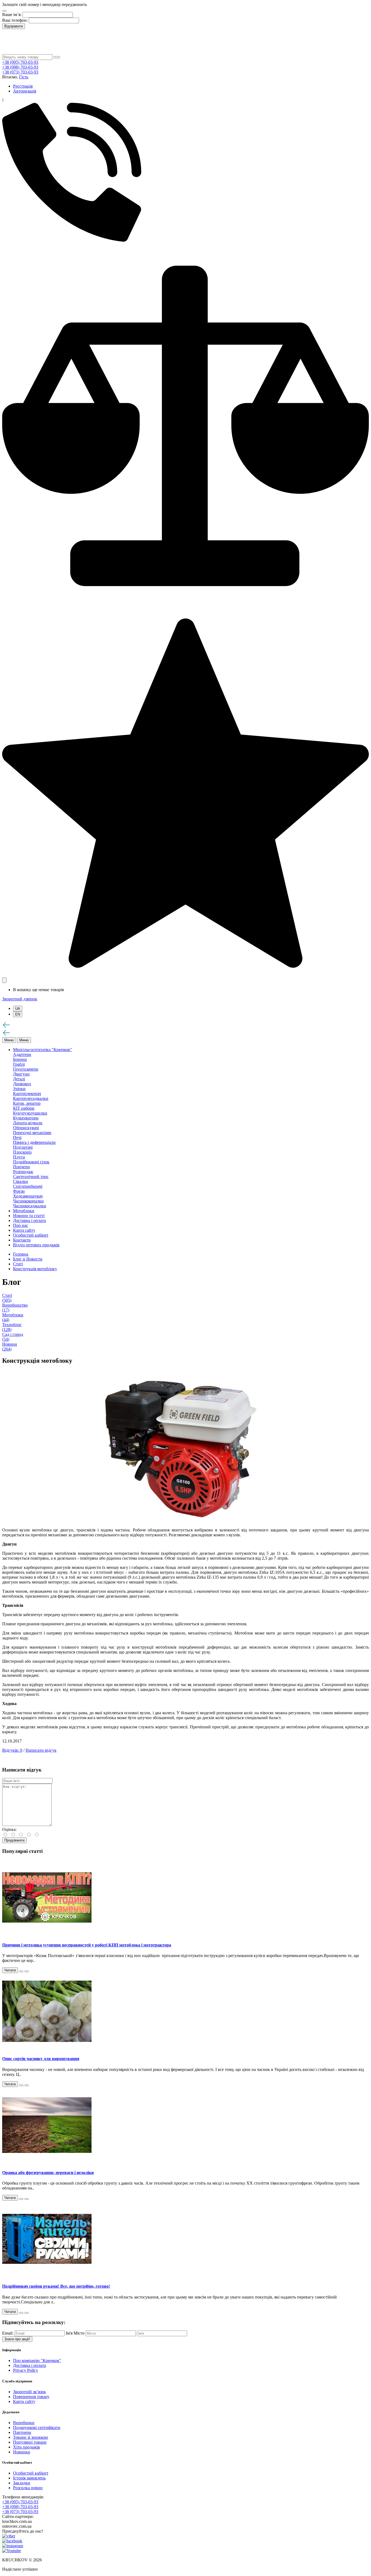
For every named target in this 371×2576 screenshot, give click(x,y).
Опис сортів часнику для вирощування (41, 2059)
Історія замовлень (29, 2478)
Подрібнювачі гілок (31, 1162)
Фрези (19, 1191)
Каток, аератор (27, 1103)
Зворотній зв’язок (29, 2392)
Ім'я (69, 2333)
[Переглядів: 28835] (27, 1971)
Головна (21, 1254)
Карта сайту (24, 2401)
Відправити (14, 26)
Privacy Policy (26, 2370)
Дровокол (22, 1084)
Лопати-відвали (28, 1123)
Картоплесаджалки (31, 1098)
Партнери (22, 2432)
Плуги (19, 1157)
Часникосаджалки (30, 1206)
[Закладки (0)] (185, 975)
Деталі (19, 1079)
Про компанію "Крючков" (37, 2360)
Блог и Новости (28, 1259)
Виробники (24, 2423)
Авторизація (25, 91)
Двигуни (21, 1074)
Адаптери (22, 1054)
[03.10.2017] (21, 2085)
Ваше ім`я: (12, 15)
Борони (20, 1059)
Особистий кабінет (31, 2473)
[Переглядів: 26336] (27, 2085)
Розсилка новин (28, 2488)
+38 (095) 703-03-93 (20, 62)
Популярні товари (30, 2442)
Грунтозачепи (26, 1069)
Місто (79, 2333)
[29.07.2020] (21, 1971)
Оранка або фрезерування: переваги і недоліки (48, 2173)
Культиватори (26, 1118)
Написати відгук (41, 1750)
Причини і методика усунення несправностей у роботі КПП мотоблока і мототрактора (87, 1945)
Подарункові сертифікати (37, 2427)
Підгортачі (23, 1147)
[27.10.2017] (21, 2199)
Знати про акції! (17, 2339)
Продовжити (14, 1840)
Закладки (22, 2483)
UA (18, 1009)
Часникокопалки (28, 1201)
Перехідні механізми (32, 1133)
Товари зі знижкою (31, 2437)
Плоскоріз (22, 1152)
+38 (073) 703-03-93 (20, 72)
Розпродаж (23, 1172)
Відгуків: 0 (12, 1750)
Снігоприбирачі (28, 1186)
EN (18, 1014)
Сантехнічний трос (31, 1177)
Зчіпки (19, 1089)
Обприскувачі (26, 1128)
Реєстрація (23, 86)
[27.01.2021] (21, 2313)
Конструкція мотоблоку (35, 1269)
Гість (24, 77)
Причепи (21, 1167)
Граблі (19, 1064)
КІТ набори (24, 1108)
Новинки (22, 2452)
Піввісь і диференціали (34, 1142)
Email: (8, 2333)
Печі (17, 1137)
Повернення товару (31, 2397)
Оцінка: (9, 1829)
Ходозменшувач (28, 1196)
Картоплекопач (27, 1094)
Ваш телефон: (15, 20)
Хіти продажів (26, 2447)
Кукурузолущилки (30, 1113)
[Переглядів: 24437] (27, 2199)
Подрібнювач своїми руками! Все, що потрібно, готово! (56, 2286)
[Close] (4, 11)
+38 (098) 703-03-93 (20, 67)
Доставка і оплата (29, 2365)
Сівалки (21, 1181)
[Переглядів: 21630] (27, 2313)
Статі (18, 1264)
